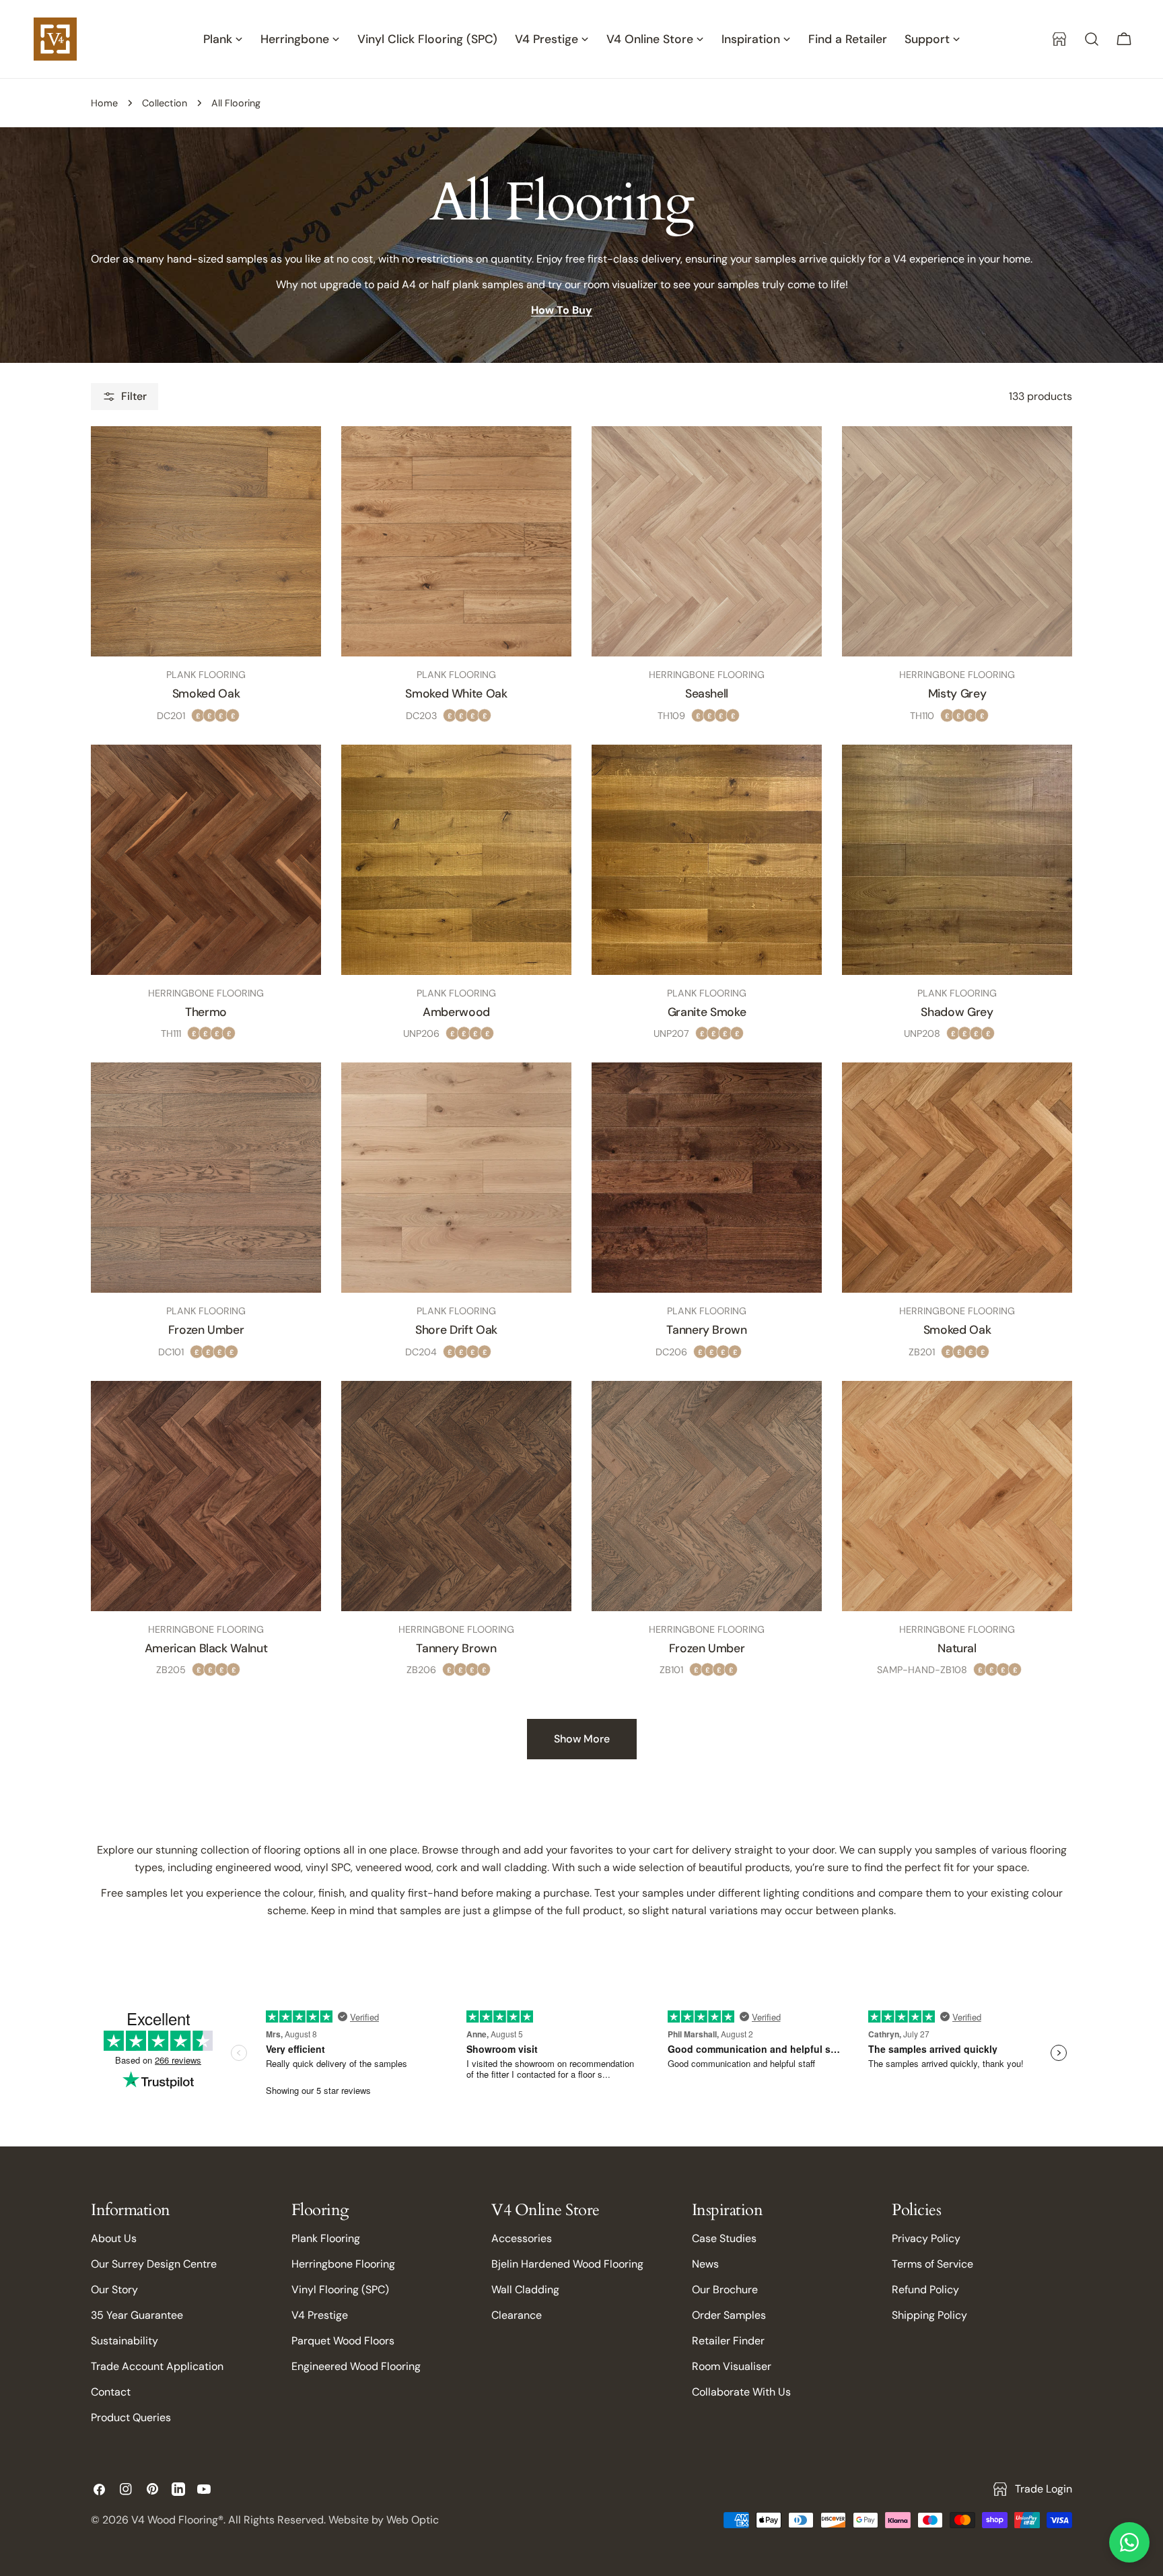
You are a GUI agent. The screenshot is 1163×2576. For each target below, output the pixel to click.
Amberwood (456, 1012)
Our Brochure (725, 2290)
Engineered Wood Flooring (356, 2366)
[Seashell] (707, 541)
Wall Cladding (525, 2290)
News (705, 2264)
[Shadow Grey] (957, 860)
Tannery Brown (706, 1330)
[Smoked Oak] (206, 541)
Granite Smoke (707, 1012)
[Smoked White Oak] (456, 541)
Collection (165, 103)
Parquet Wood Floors (343, 2341)
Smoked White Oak (456, 693)
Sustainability (125, 2341)
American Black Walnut (206, 1648)
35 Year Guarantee (137, 2315)
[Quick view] (297, 460)
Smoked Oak (206, 693)
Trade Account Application (157, 2366)
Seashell (707, 693)
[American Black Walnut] (206, 1496)
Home (104, 103)
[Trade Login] (1059, 39)
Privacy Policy (926, 2238)
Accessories (522, 2238)
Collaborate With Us (741, 2392)
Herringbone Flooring (343, 2264)
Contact (111, 2392)
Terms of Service (932, 2264)
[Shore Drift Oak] (456, 1178)
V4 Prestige (320, 2315)
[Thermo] (206, 860)
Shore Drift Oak (456, 1330)
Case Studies (724, 2238)
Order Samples (729, 2315)
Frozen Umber (206, 1330)
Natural (957, 1648)
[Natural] (957, 1496)
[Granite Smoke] (707, 860)
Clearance (517, 2315)
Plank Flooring (326, 2238)
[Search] (1092, 39)
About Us (114, 2238)
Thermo (206, 1012)
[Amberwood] (456, 860)
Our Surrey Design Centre (154, 2264)
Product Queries (131, 2417)
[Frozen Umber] (206, 1178)
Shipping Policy (929, 2315)
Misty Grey (957, 693)
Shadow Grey (957, 1012)
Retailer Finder (728, 2341)
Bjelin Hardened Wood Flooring (567, 2264)
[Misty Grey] (957, 541)
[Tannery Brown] (707, 1178)
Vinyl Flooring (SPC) (340, 2290)
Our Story (114, 2290)
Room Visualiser (732, 2366)
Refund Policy (925, 2290)
